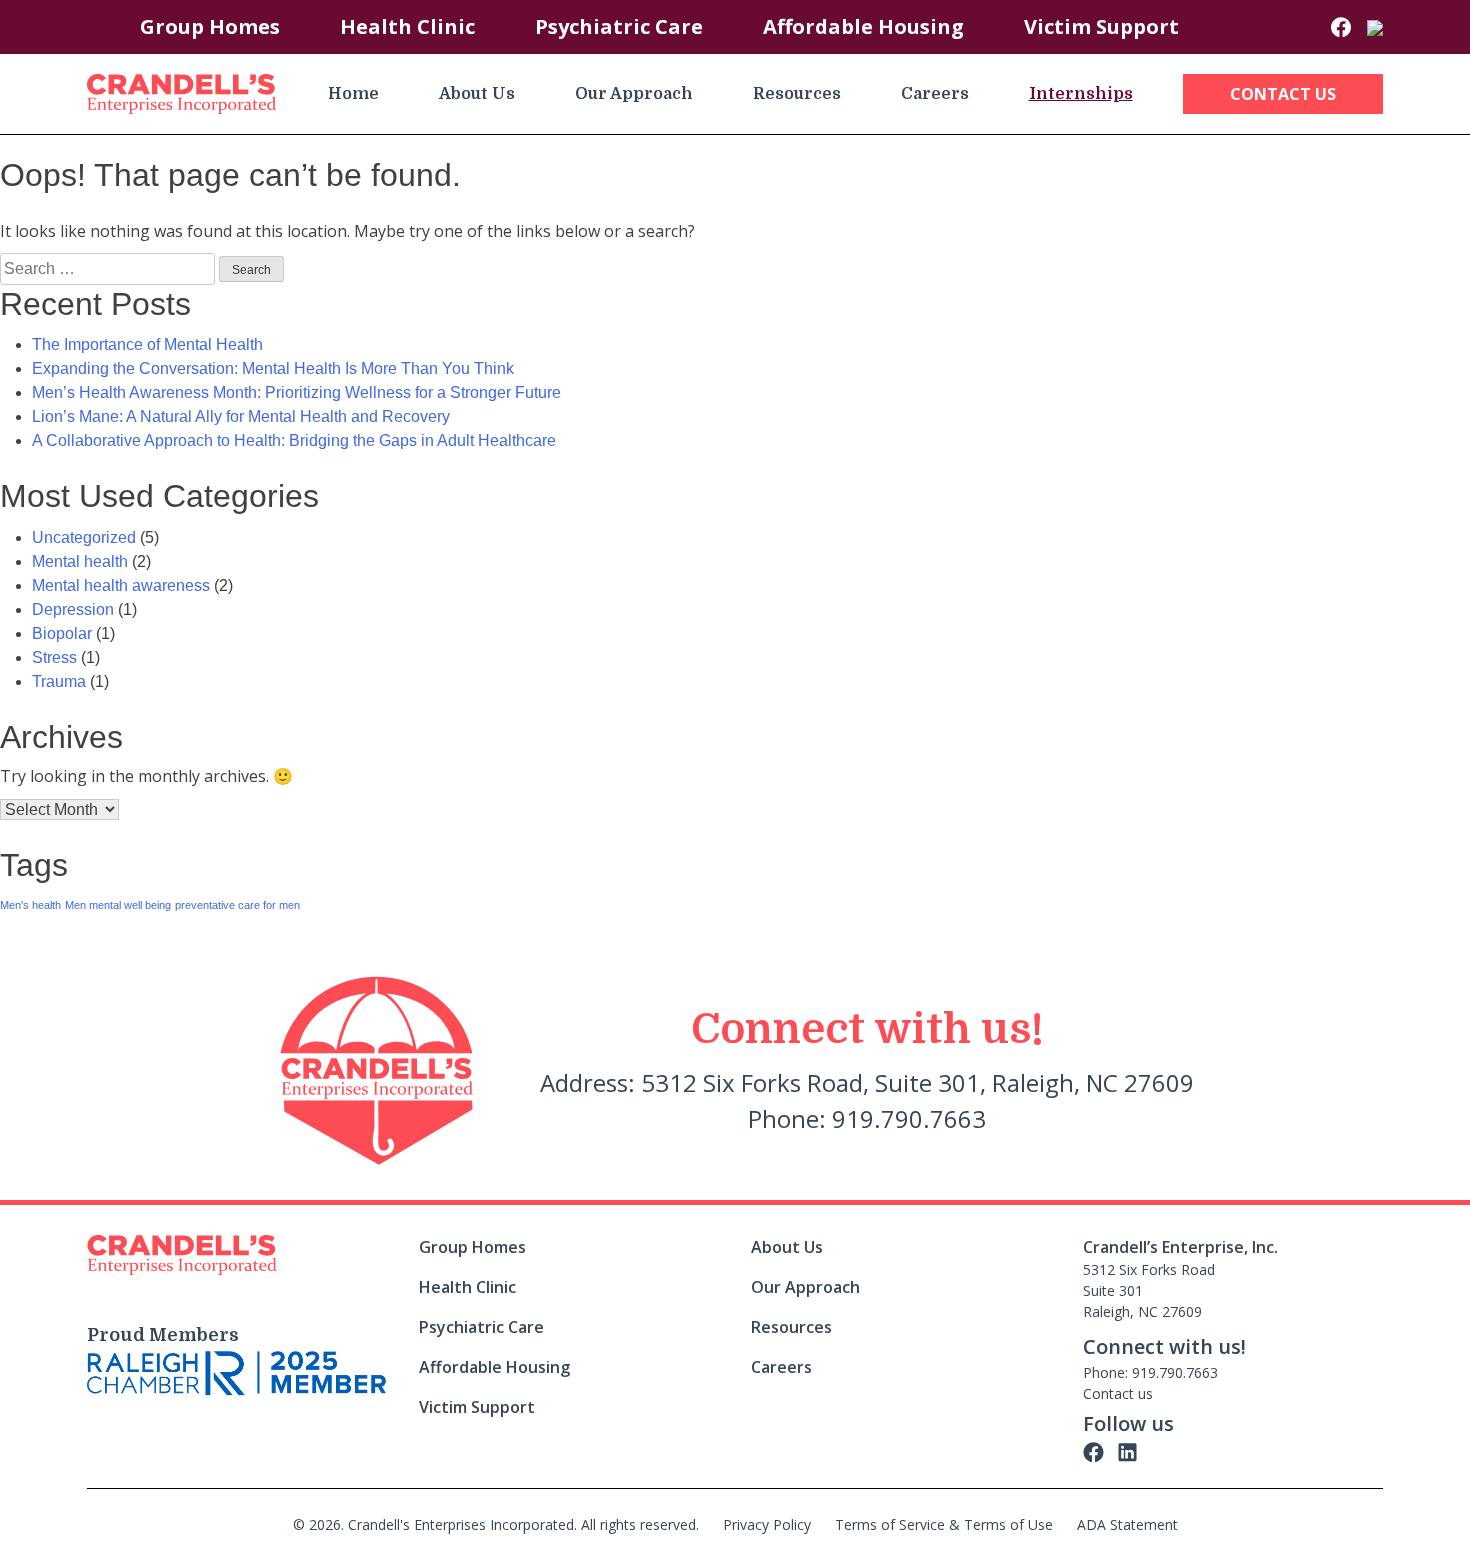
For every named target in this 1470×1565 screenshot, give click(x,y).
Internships (1081, 94)
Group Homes (210, 26)
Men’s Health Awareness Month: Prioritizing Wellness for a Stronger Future (296, 392)
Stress (54, 657)
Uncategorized (84, 537)
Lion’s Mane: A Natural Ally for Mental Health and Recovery (241, 416)
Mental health (80, 561)
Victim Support (1101, 26)
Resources (797, 94)
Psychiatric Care (619, 26)
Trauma (59, 681)
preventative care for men (237, 905)
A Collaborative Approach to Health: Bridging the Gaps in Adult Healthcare (294, 440)
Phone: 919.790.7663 (1150, 1372)
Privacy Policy (767, 1524)
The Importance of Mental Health (147, 344)
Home (353, 94)
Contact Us (1283, 94)
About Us (477, 94)
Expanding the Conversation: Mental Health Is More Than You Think (273, 368)
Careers (935, 94)
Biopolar (62, 633)
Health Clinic (407, 26)
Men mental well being (118, 905)
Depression (73, 609)
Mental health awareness (121, 585)
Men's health (30, 905)
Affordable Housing (863, 26)
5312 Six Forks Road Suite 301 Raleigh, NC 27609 (1149, 1290)
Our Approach (634, 94)
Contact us (1118, 1393)
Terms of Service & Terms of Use (944, 1524)
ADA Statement (1127, 1524)
